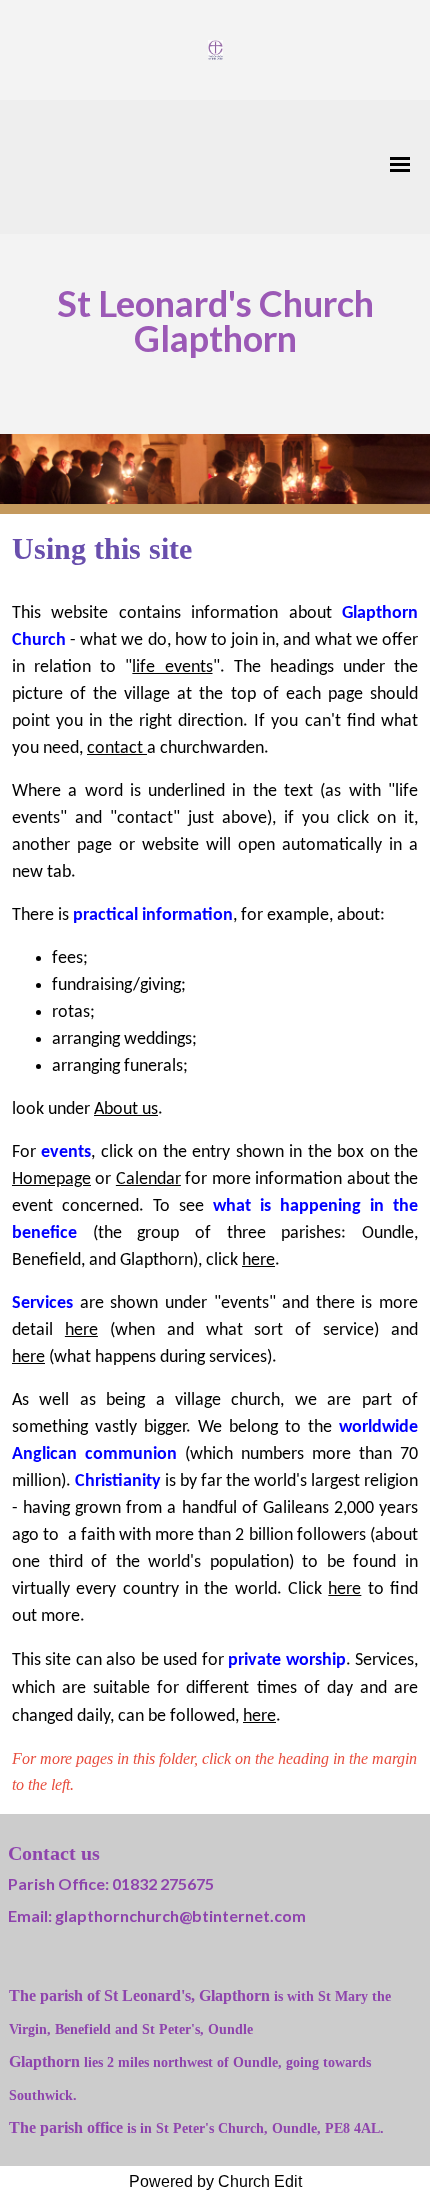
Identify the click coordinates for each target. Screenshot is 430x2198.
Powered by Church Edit (215, 2181)
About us (126, 1109)
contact (117, 748)
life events (172, 667)
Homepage (51, 1179)
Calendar (148, 1179)
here (258, 1260)
